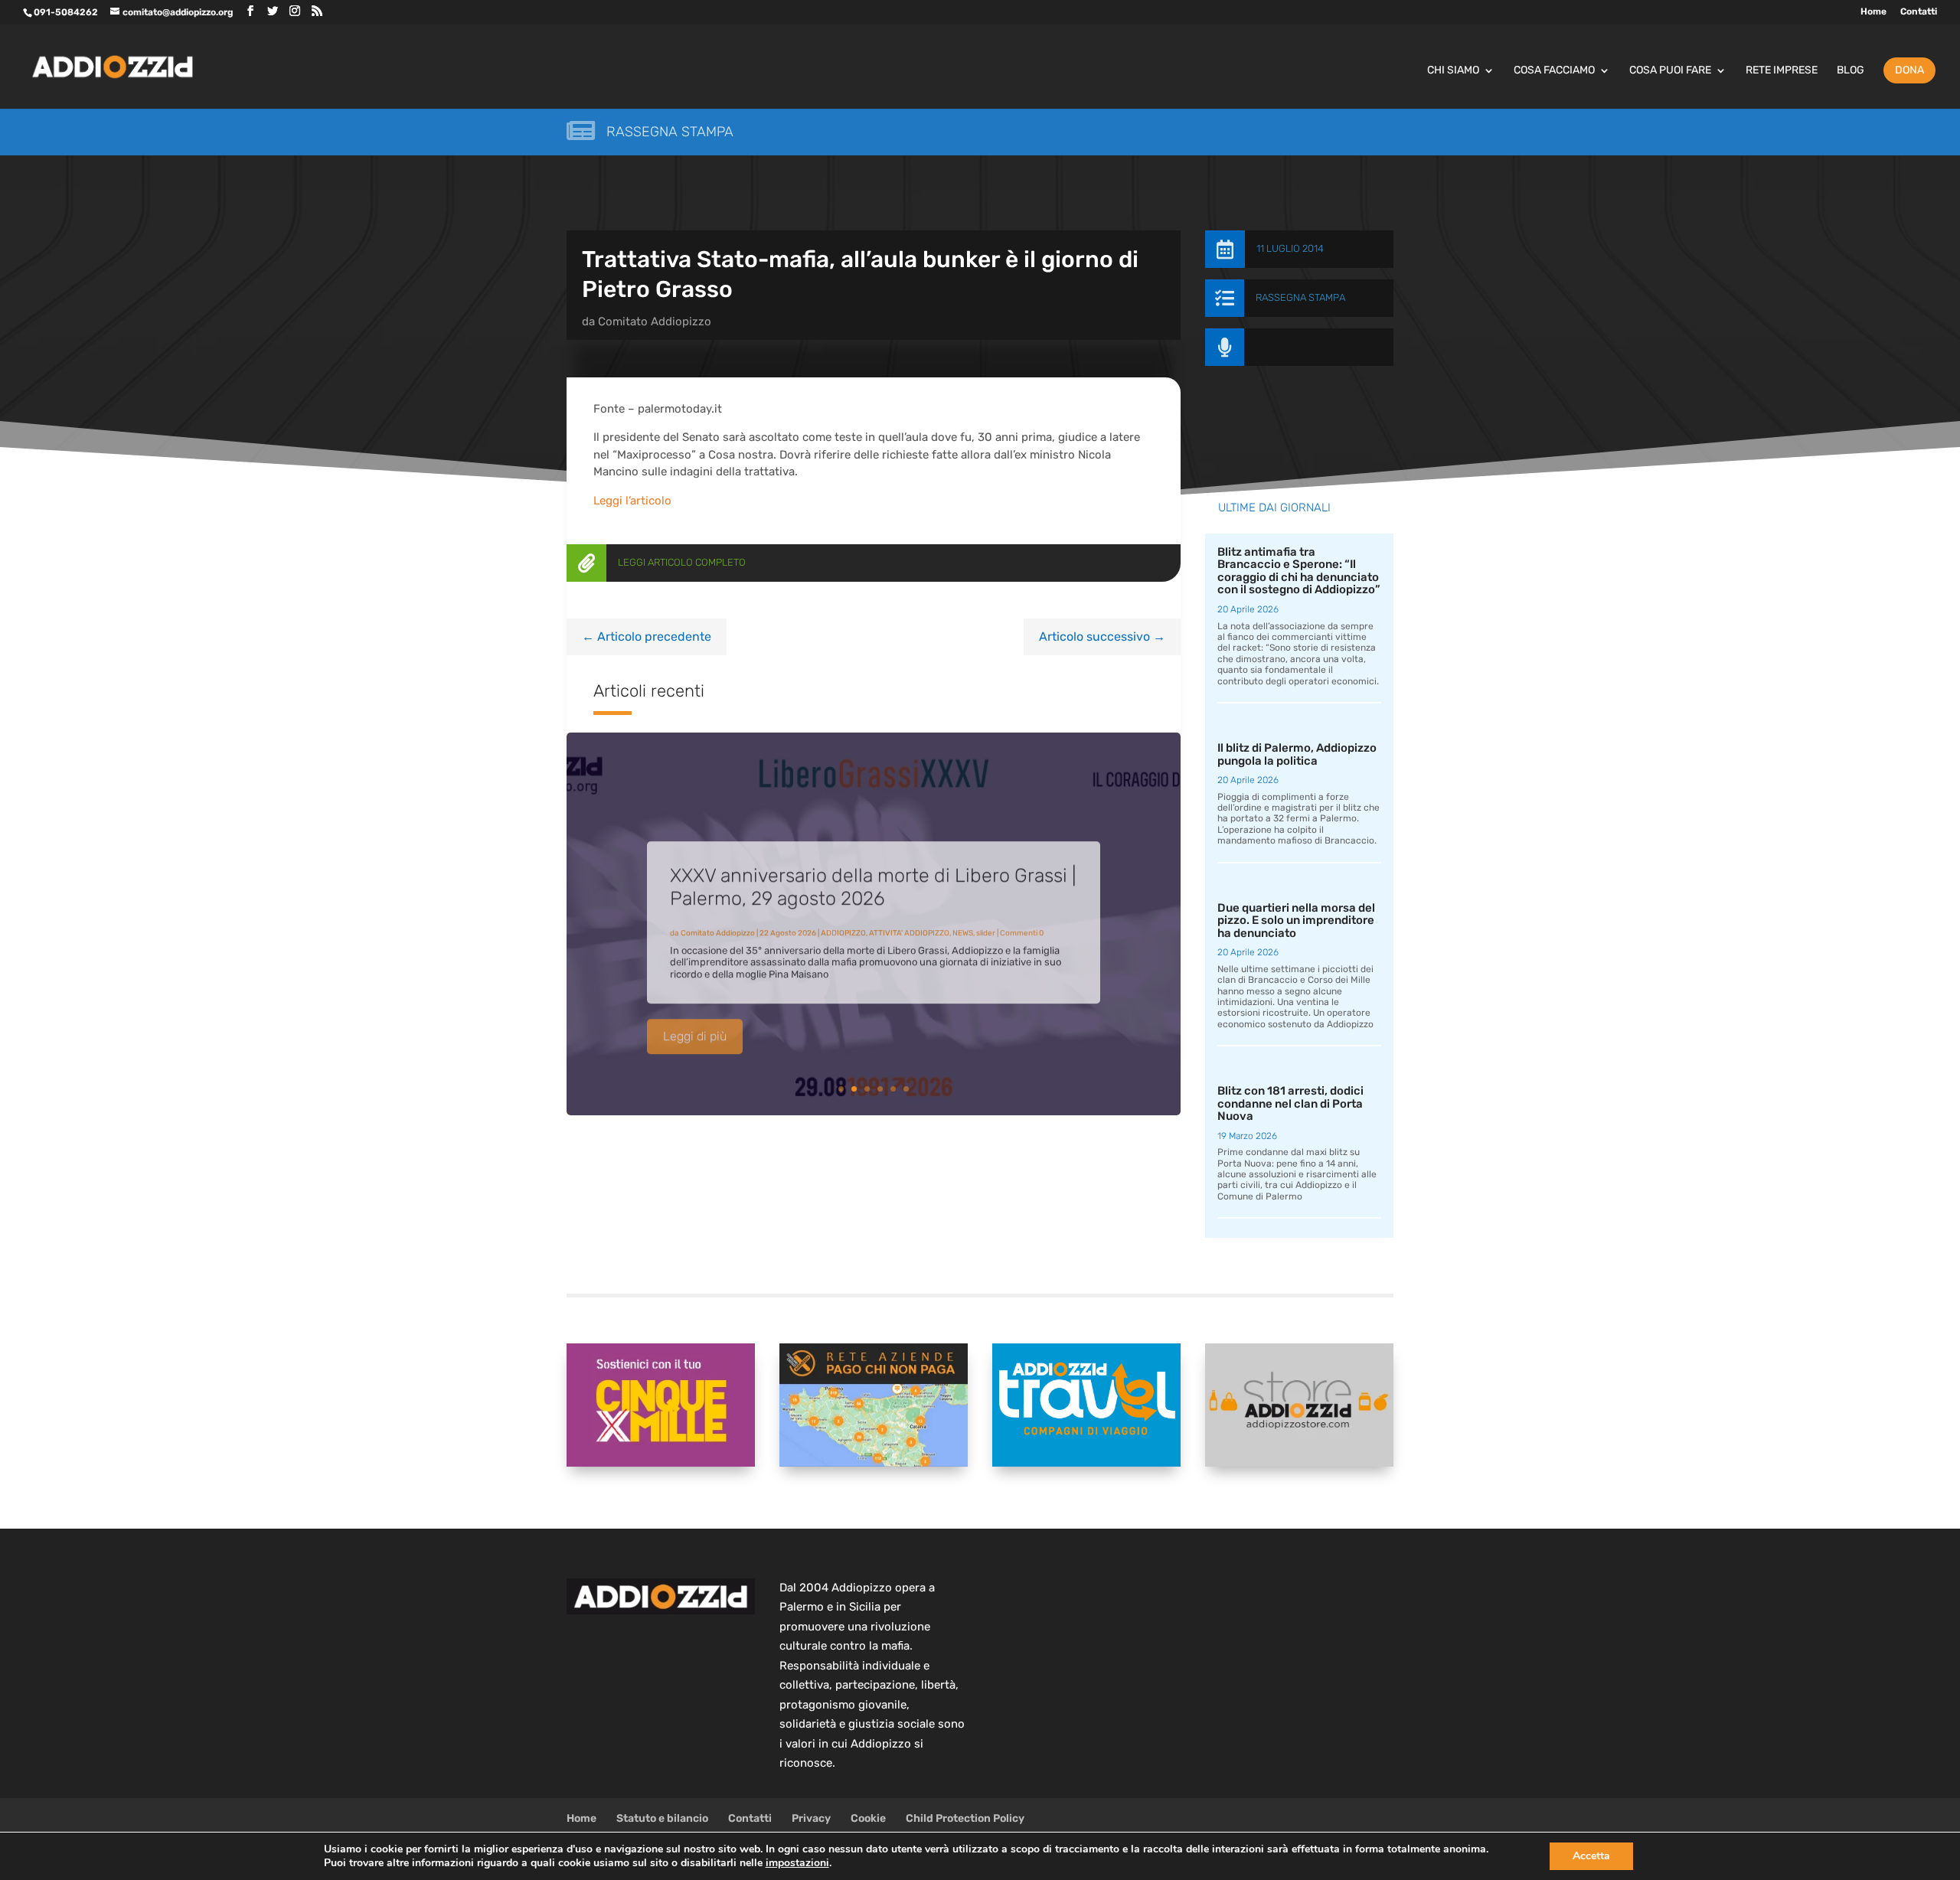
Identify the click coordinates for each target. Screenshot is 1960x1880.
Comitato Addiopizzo (655, 321)
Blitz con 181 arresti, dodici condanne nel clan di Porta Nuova (1290, 1103)
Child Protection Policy (965, 1818)
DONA (1909, 70)
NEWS (963, 922)
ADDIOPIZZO (843, 922)
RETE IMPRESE (1782, 71)
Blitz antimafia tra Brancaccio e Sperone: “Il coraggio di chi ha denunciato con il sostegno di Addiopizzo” (1299, 571)
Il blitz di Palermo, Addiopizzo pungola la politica (1297, 754)
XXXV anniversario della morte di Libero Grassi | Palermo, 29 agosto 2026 (873, 876)
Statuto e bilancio (662, 1818)
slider (986, 922)
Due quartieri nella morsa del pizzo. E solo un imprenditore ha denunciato (1296, 920)
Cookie (868, 1818)
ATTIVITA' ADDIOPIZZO (909, 922)
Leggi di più (695, 1025)
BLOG (1851, 71)
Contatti (1919, 12)
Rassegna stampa (670, 132)
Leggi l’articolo (632, 501)
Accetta (1591, 1856)
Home (1873, 12)
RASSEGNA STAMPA (1300, 297)
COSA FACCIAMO (1554, 71)
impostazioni (797, 1863)
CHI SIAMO (1453, 71)
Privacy (811, 1818)
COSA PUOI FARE (1670, 71)
